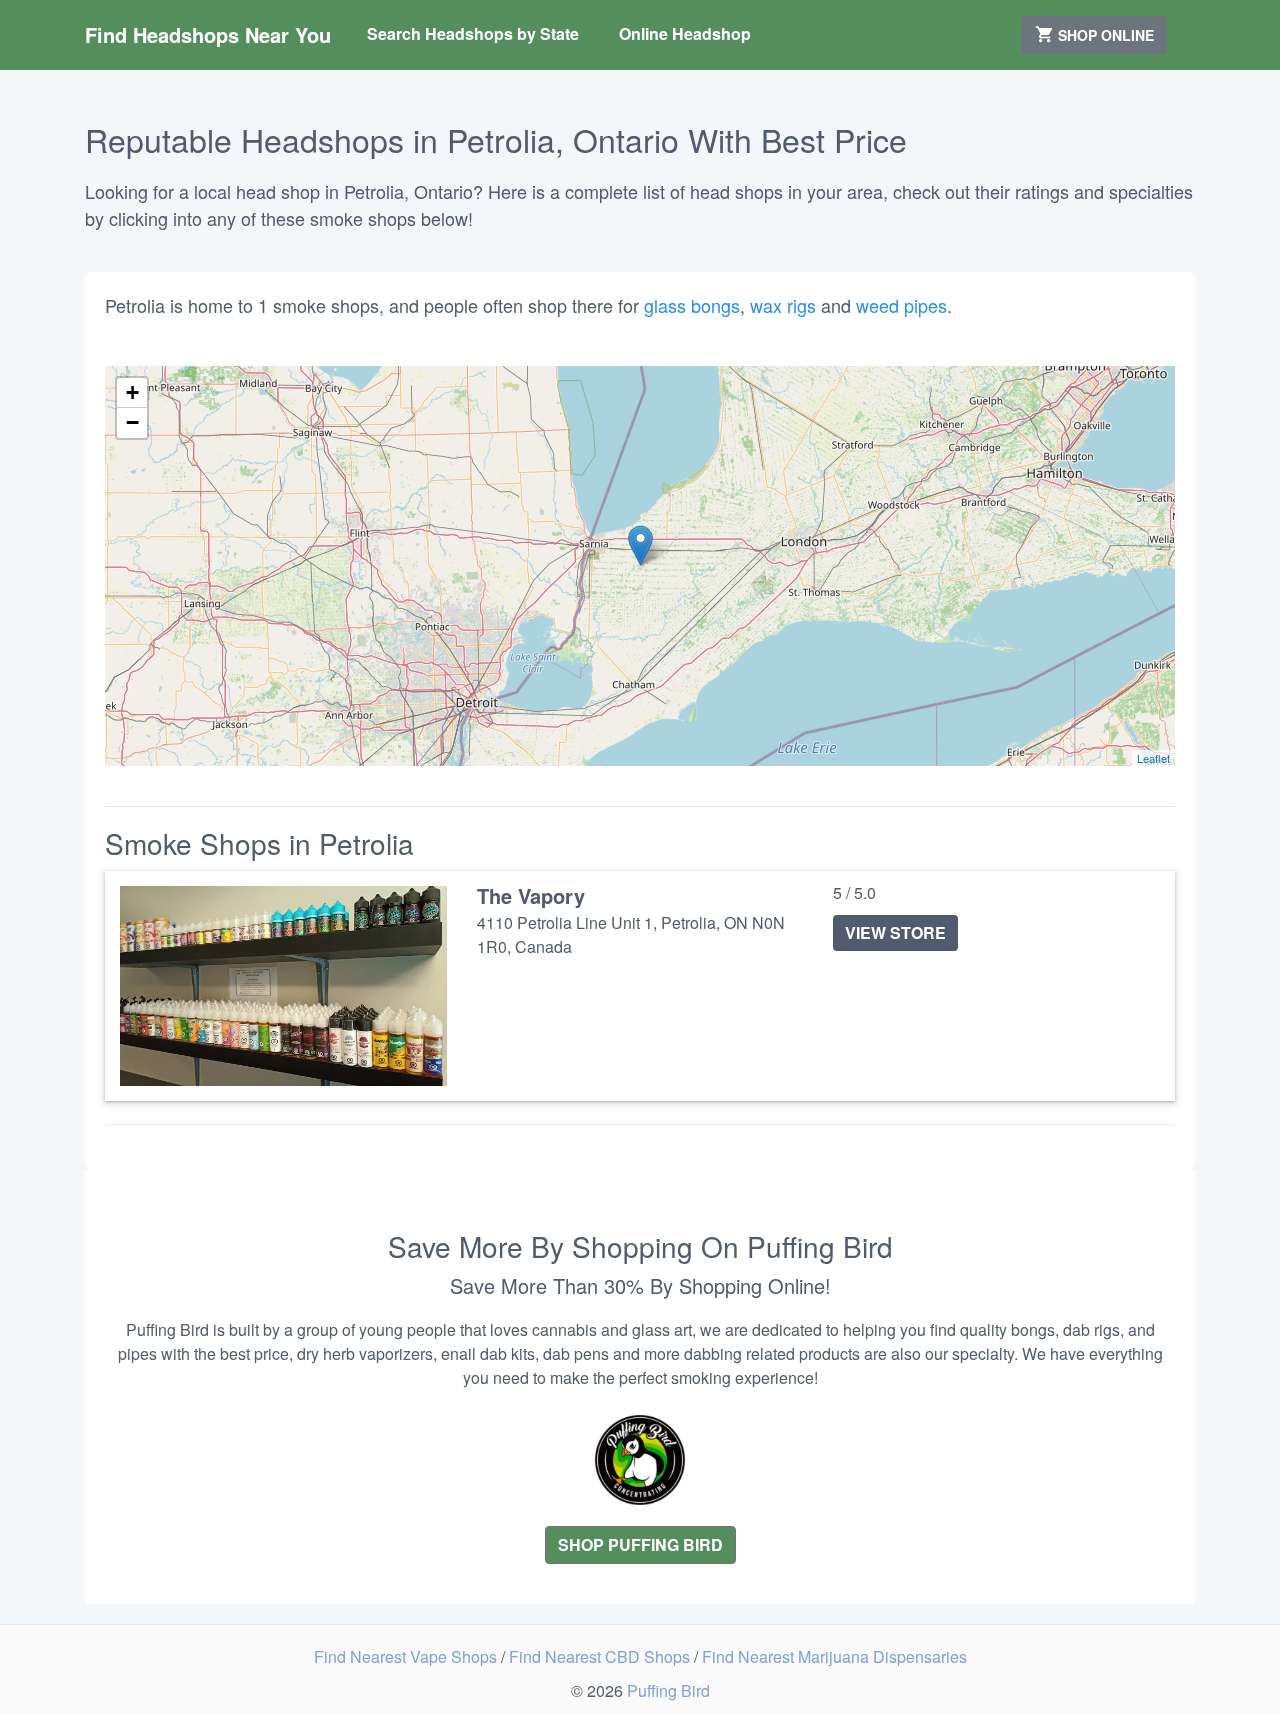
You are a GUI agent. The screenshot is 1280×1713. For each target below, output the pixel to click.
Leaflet (1153, 758)
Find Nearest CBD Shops (601, 1656)
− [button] (132, 422)
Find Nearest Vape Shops (407, 1656)
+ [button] (132, 392)
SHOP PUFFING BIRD (640, 1544)
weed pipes (901, 305)
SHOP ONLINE (1104, 35)
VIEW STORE (895, 932)
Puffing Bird (668, 1690)
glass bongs (692, 305)
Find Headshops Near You (208, 34)
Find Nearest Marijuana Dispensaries (834, 1656)
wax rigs (783, 305)
